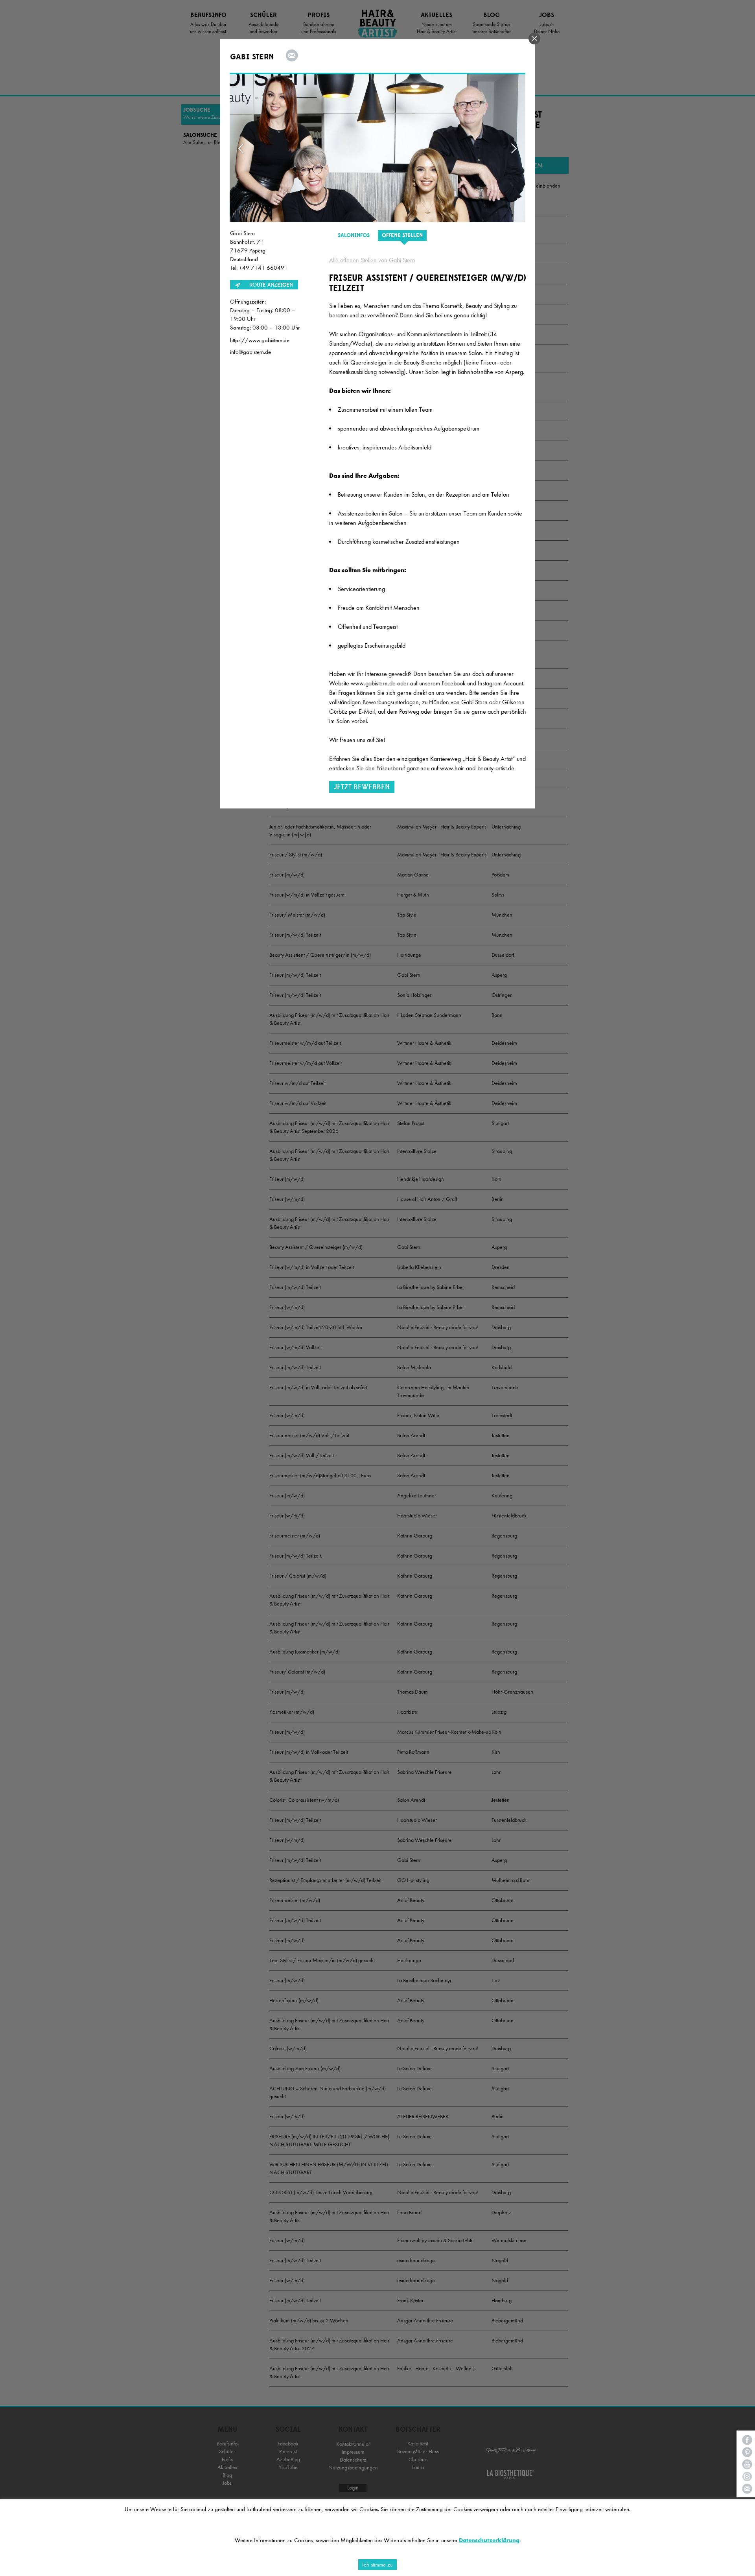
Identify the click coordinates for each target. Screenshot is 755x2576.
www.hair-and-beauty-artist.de (477, 768)
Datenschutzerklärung (489, 2540)
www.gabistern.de (373, 683)
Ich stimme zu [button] (377, 2565)
